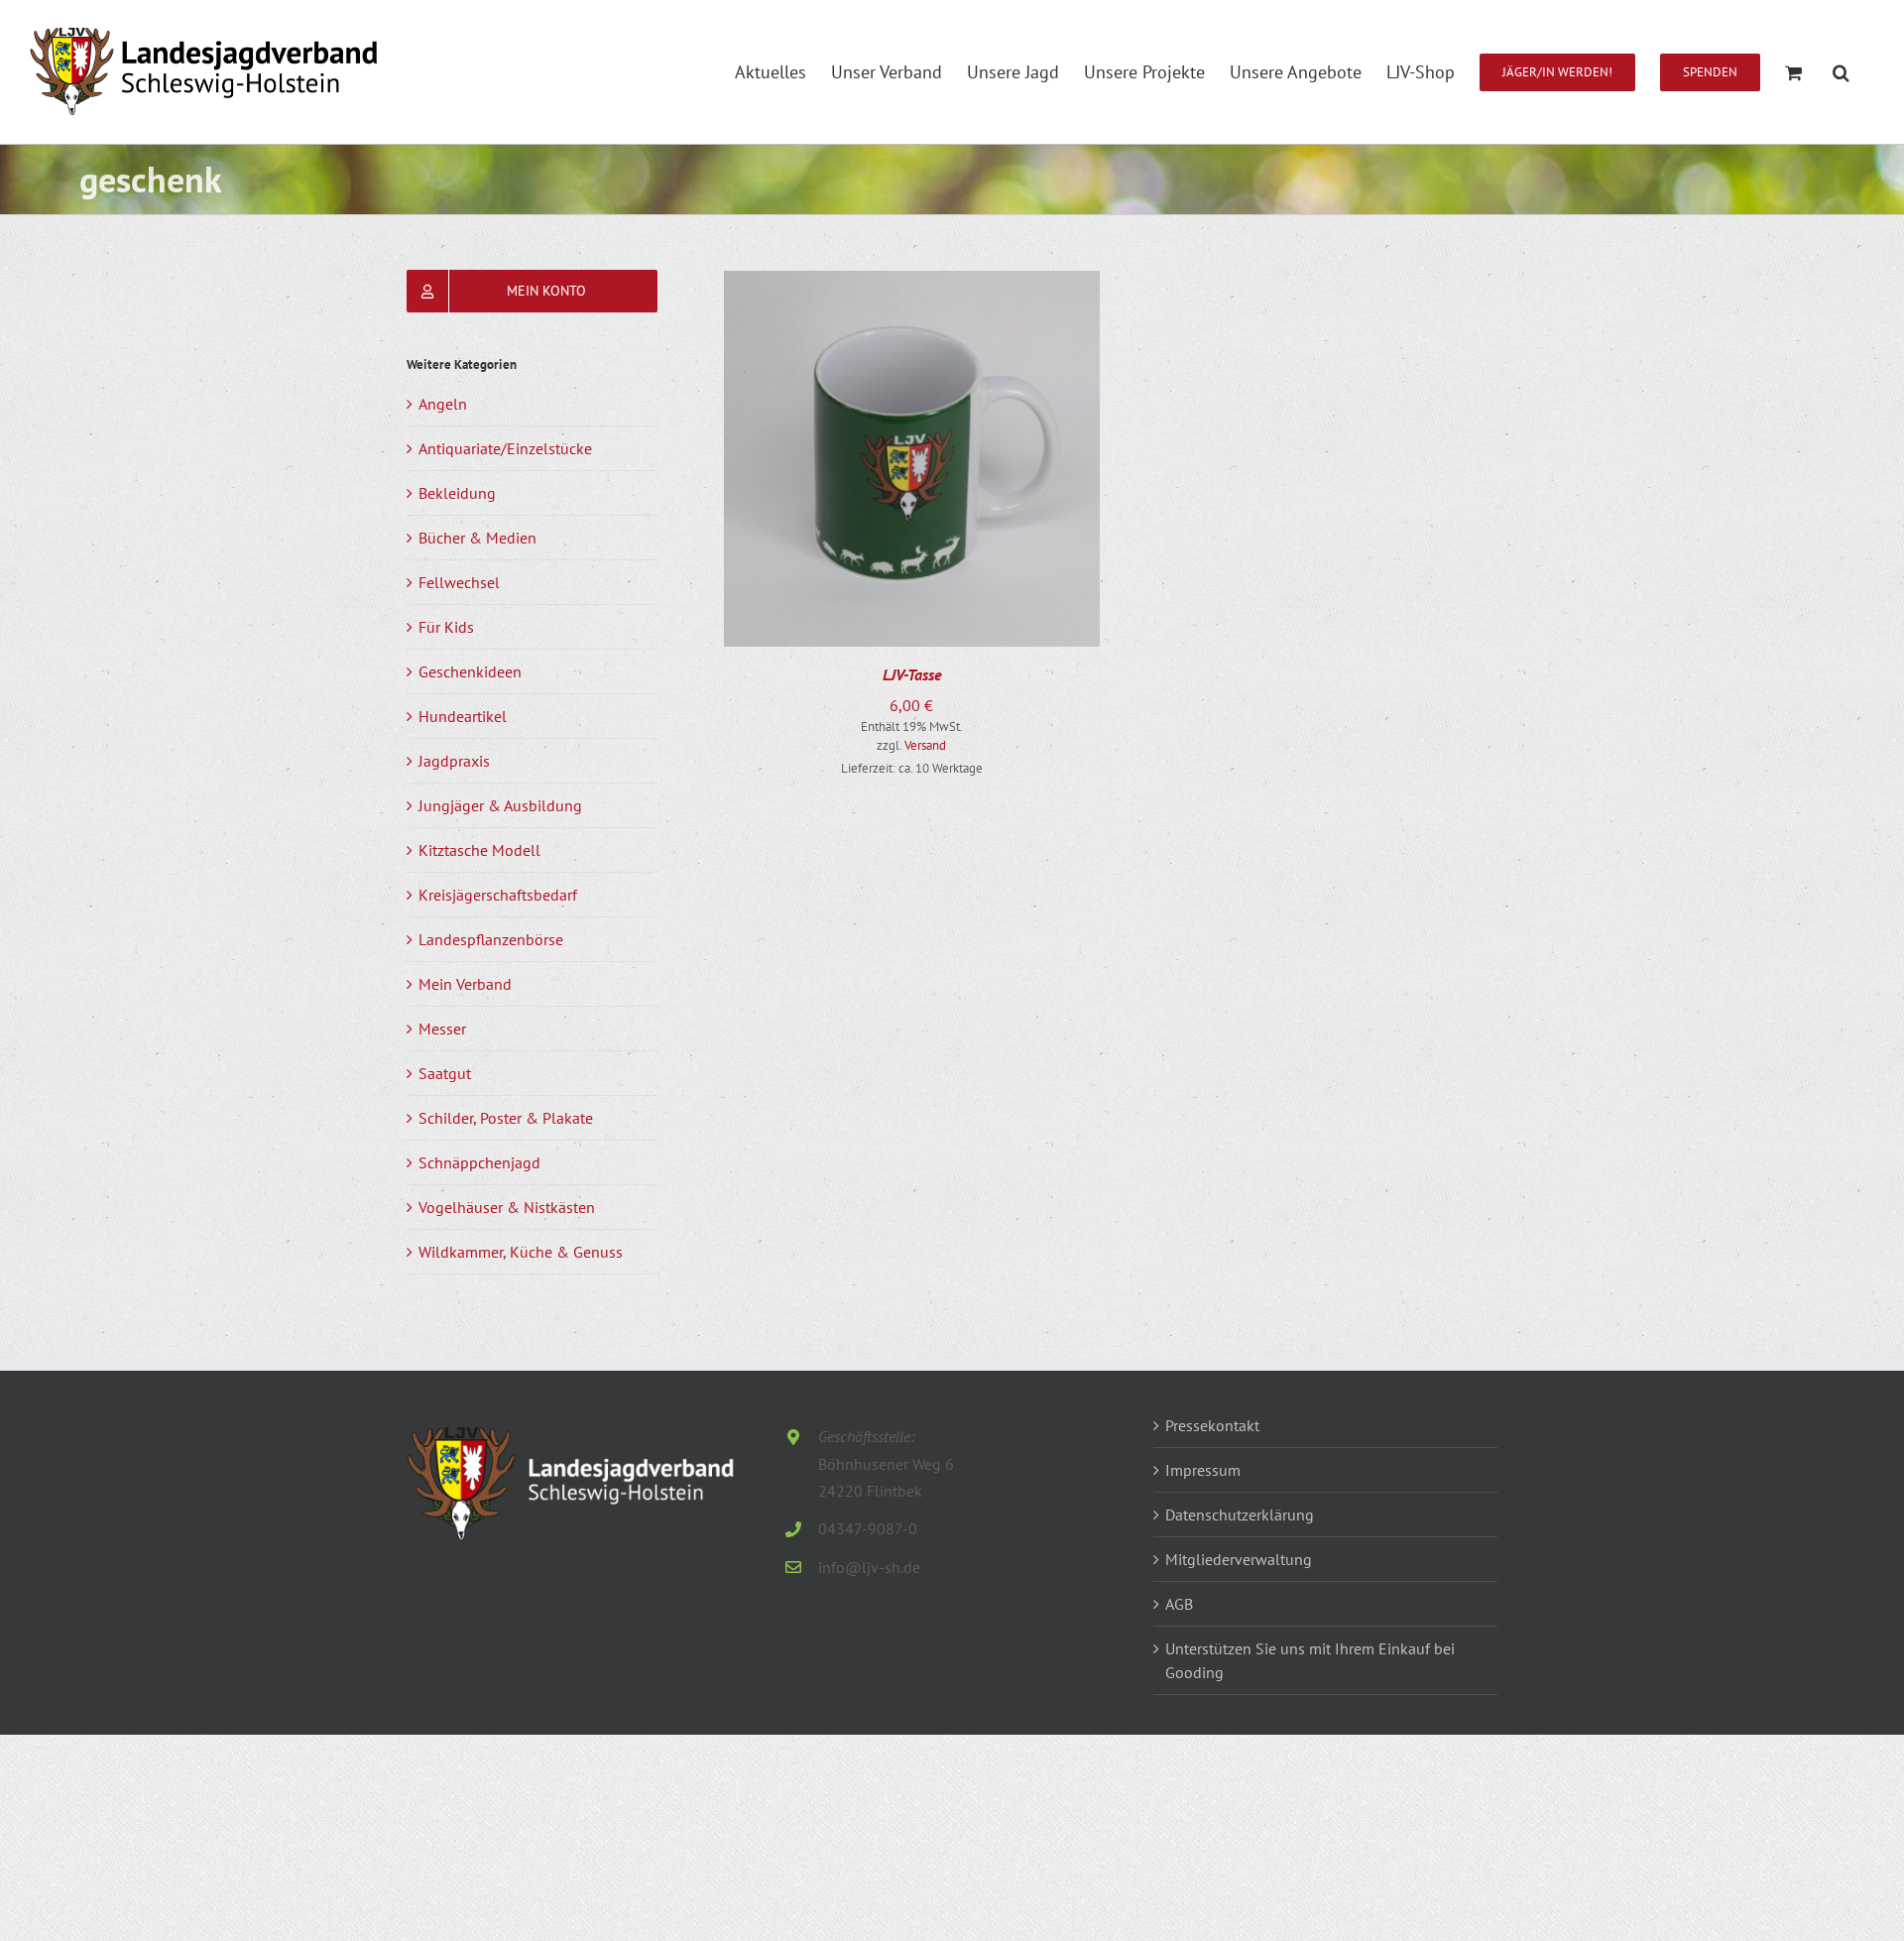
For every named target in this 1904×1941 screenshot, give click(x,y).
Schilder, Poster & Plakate (506, 1118)
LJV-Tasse (912, 674)
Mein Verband (465, 984)
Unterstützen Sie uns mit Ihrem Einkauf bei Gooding (1310, 1660)
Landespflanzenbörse (491, 939)
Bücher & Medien (477, 538)
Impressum (1203, 1470)
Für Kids (446, 627)
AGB (1179, 1604)
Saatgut (445, 1073)
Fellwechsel (459, 582)
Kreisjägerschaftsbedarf (498, 895)
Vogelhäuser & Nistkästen (507, 1207)
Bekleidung (457, 493)
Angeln (443, 404)
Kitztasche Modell (479, 850)
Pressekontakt (1212, 1425)
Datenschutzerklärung (1240, 1515)
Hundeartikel (463, 716)
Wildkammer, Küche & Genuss (521, 1252)
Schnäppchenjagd (479, 1162)
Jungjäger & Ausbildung (500, 805)
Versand (925, 745)
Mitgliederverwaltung (1239, 1559)
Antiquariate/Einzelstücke (505, 448)
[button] (1841, 72)
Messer (442, 1029)
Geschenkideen (470, 671)
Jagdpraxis (454, 761)
